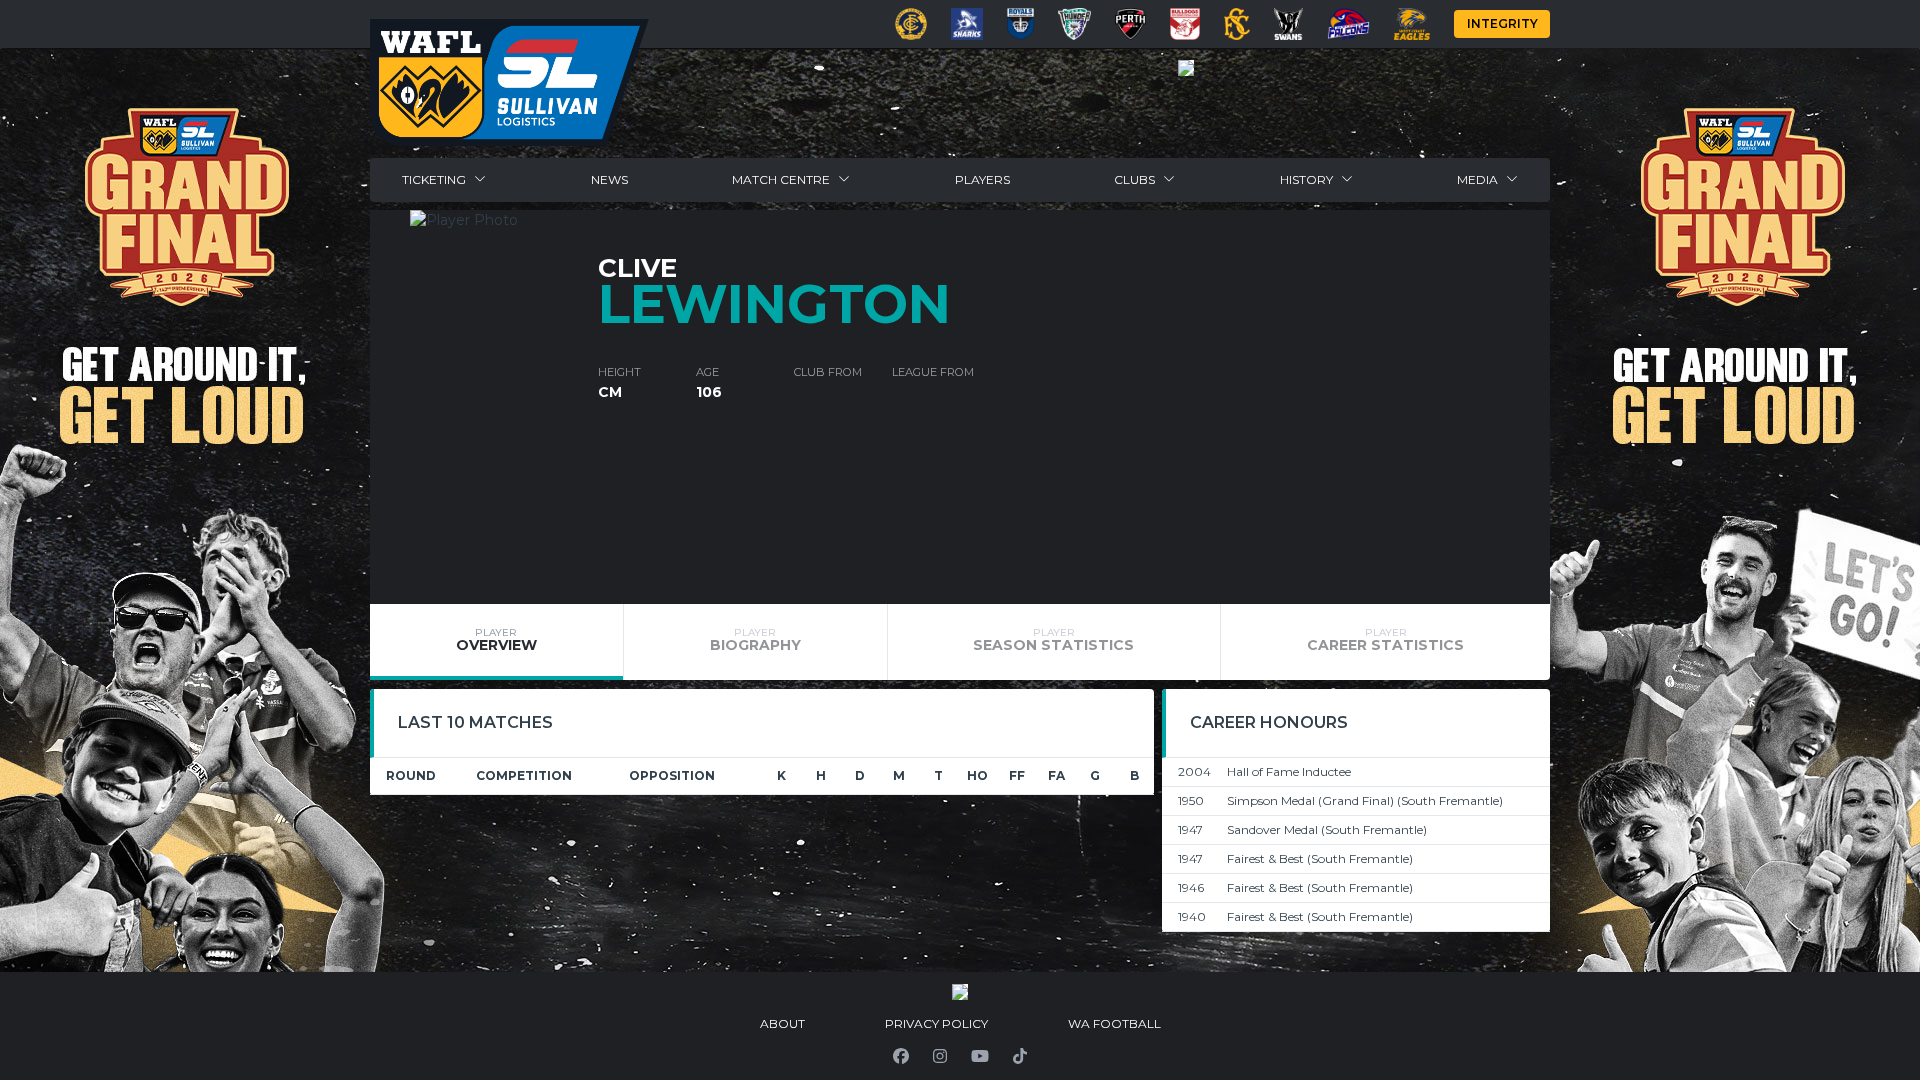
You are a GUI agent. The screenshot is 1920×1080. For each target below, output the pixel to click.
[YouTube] (980, 1056)
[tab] (496, 642)
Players (982, 179)
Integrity (1502, 23)
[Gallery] (1186, 68)
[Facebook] (901, 1056)
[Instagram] (940, 1056)
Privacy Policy (936, 1023)
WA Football (1114, 1023)
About (782, 1023)
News (609, 179)
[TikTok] (1020, 1056)
